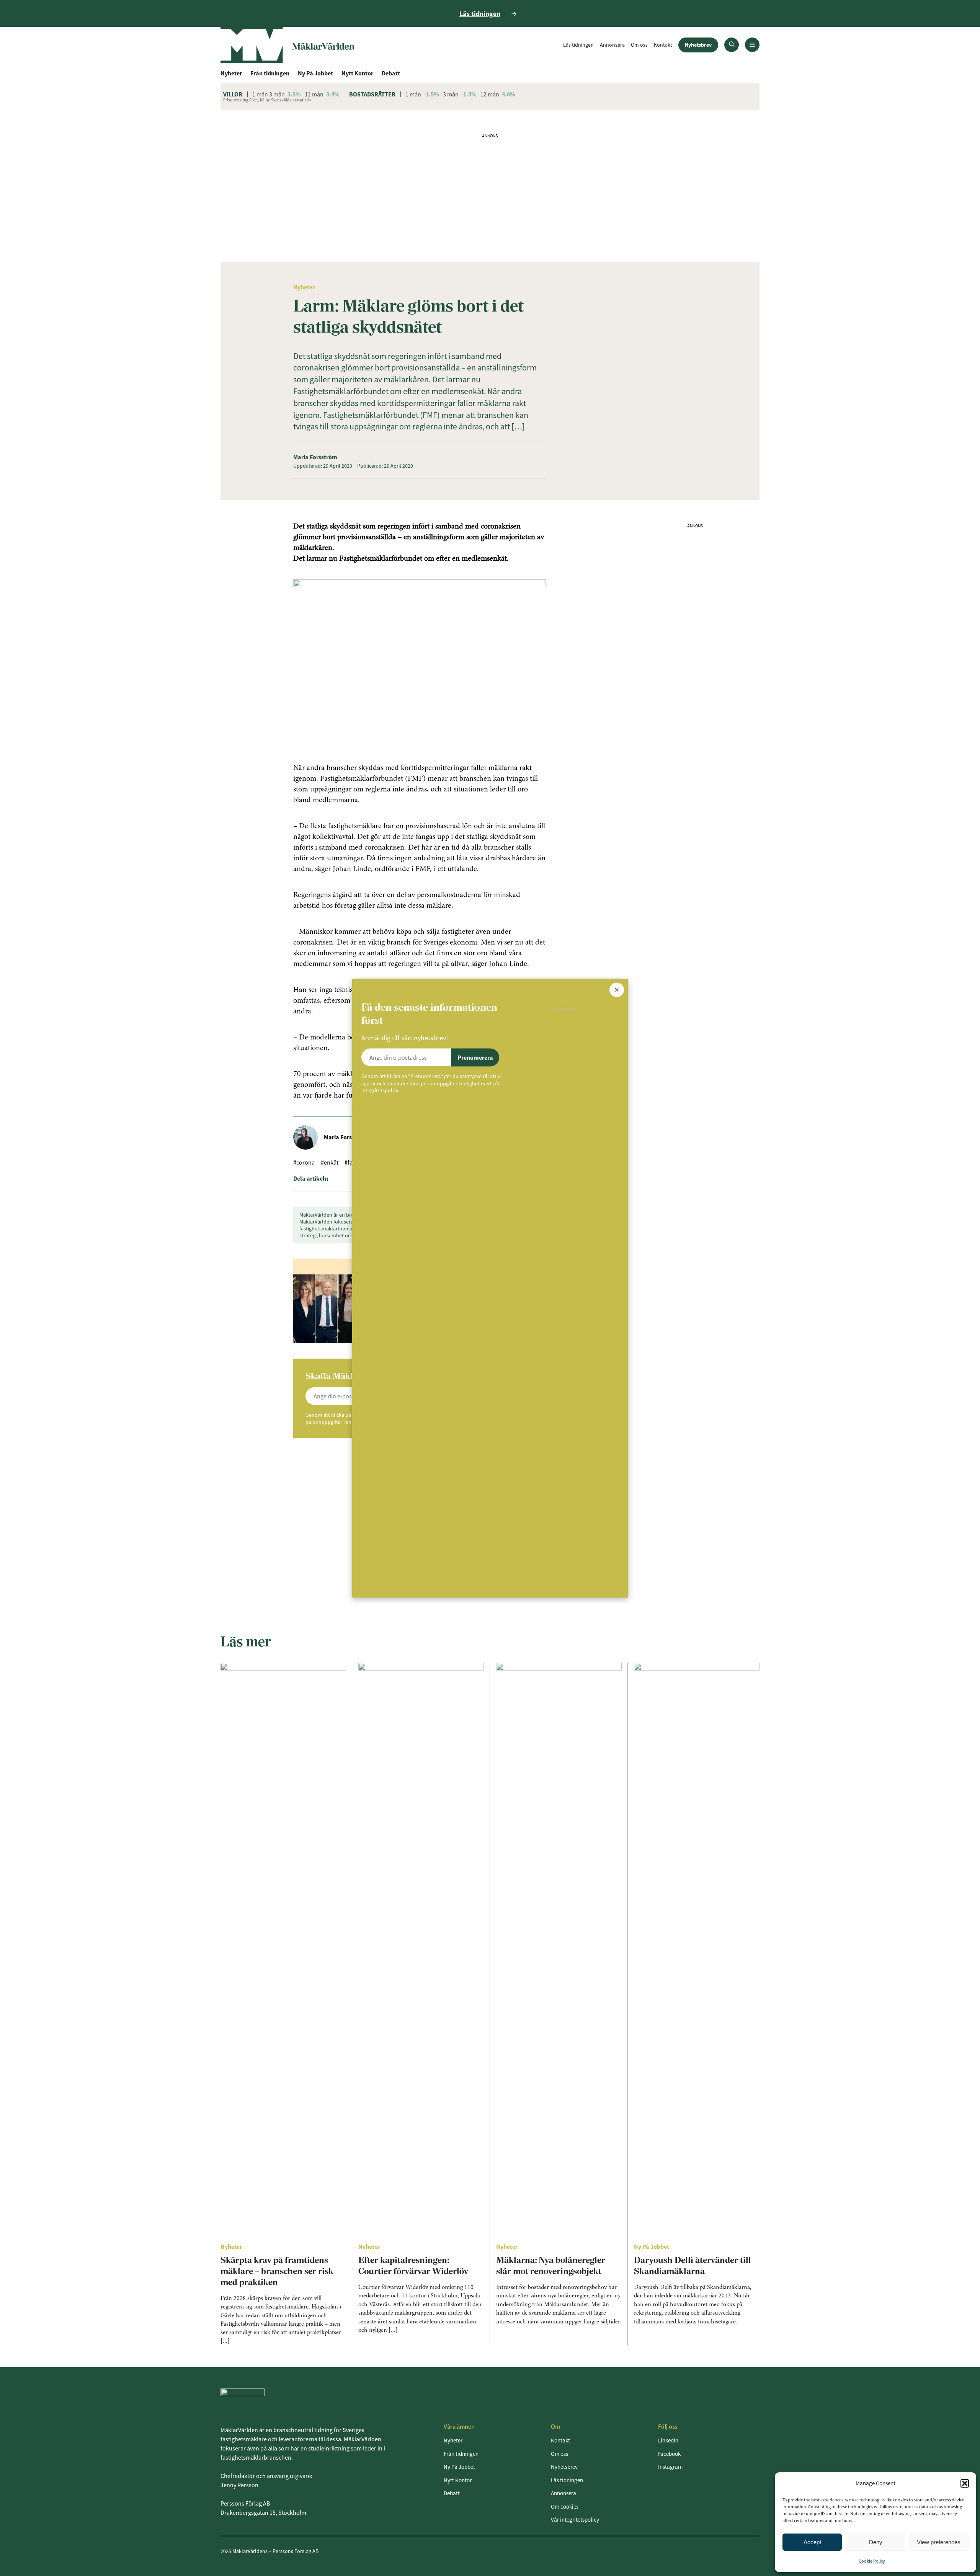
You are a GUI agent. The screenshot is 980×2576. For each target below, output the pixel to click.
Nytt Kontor (357, 73)
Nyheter (231, 73)
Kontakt (663, 45)
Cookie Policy (872, 2561)
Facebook (669, 2454)
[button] (965, 2483)
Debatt (391, 73)
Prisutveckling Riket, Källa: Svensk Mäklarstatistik (267, 100)
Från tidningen (270, 73)
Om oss (639, 45)
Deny (876, 2542)
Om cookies (565, 2507)
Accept (812, 2542)
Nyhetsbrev (698, 45)
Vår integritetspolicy (575, 2520)
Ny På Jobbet (315, 73)
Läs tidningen (578, 45)
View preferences (939, 2542)
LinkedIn (668, 2440)
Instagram (670, 2467)
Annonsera (612, 45)
